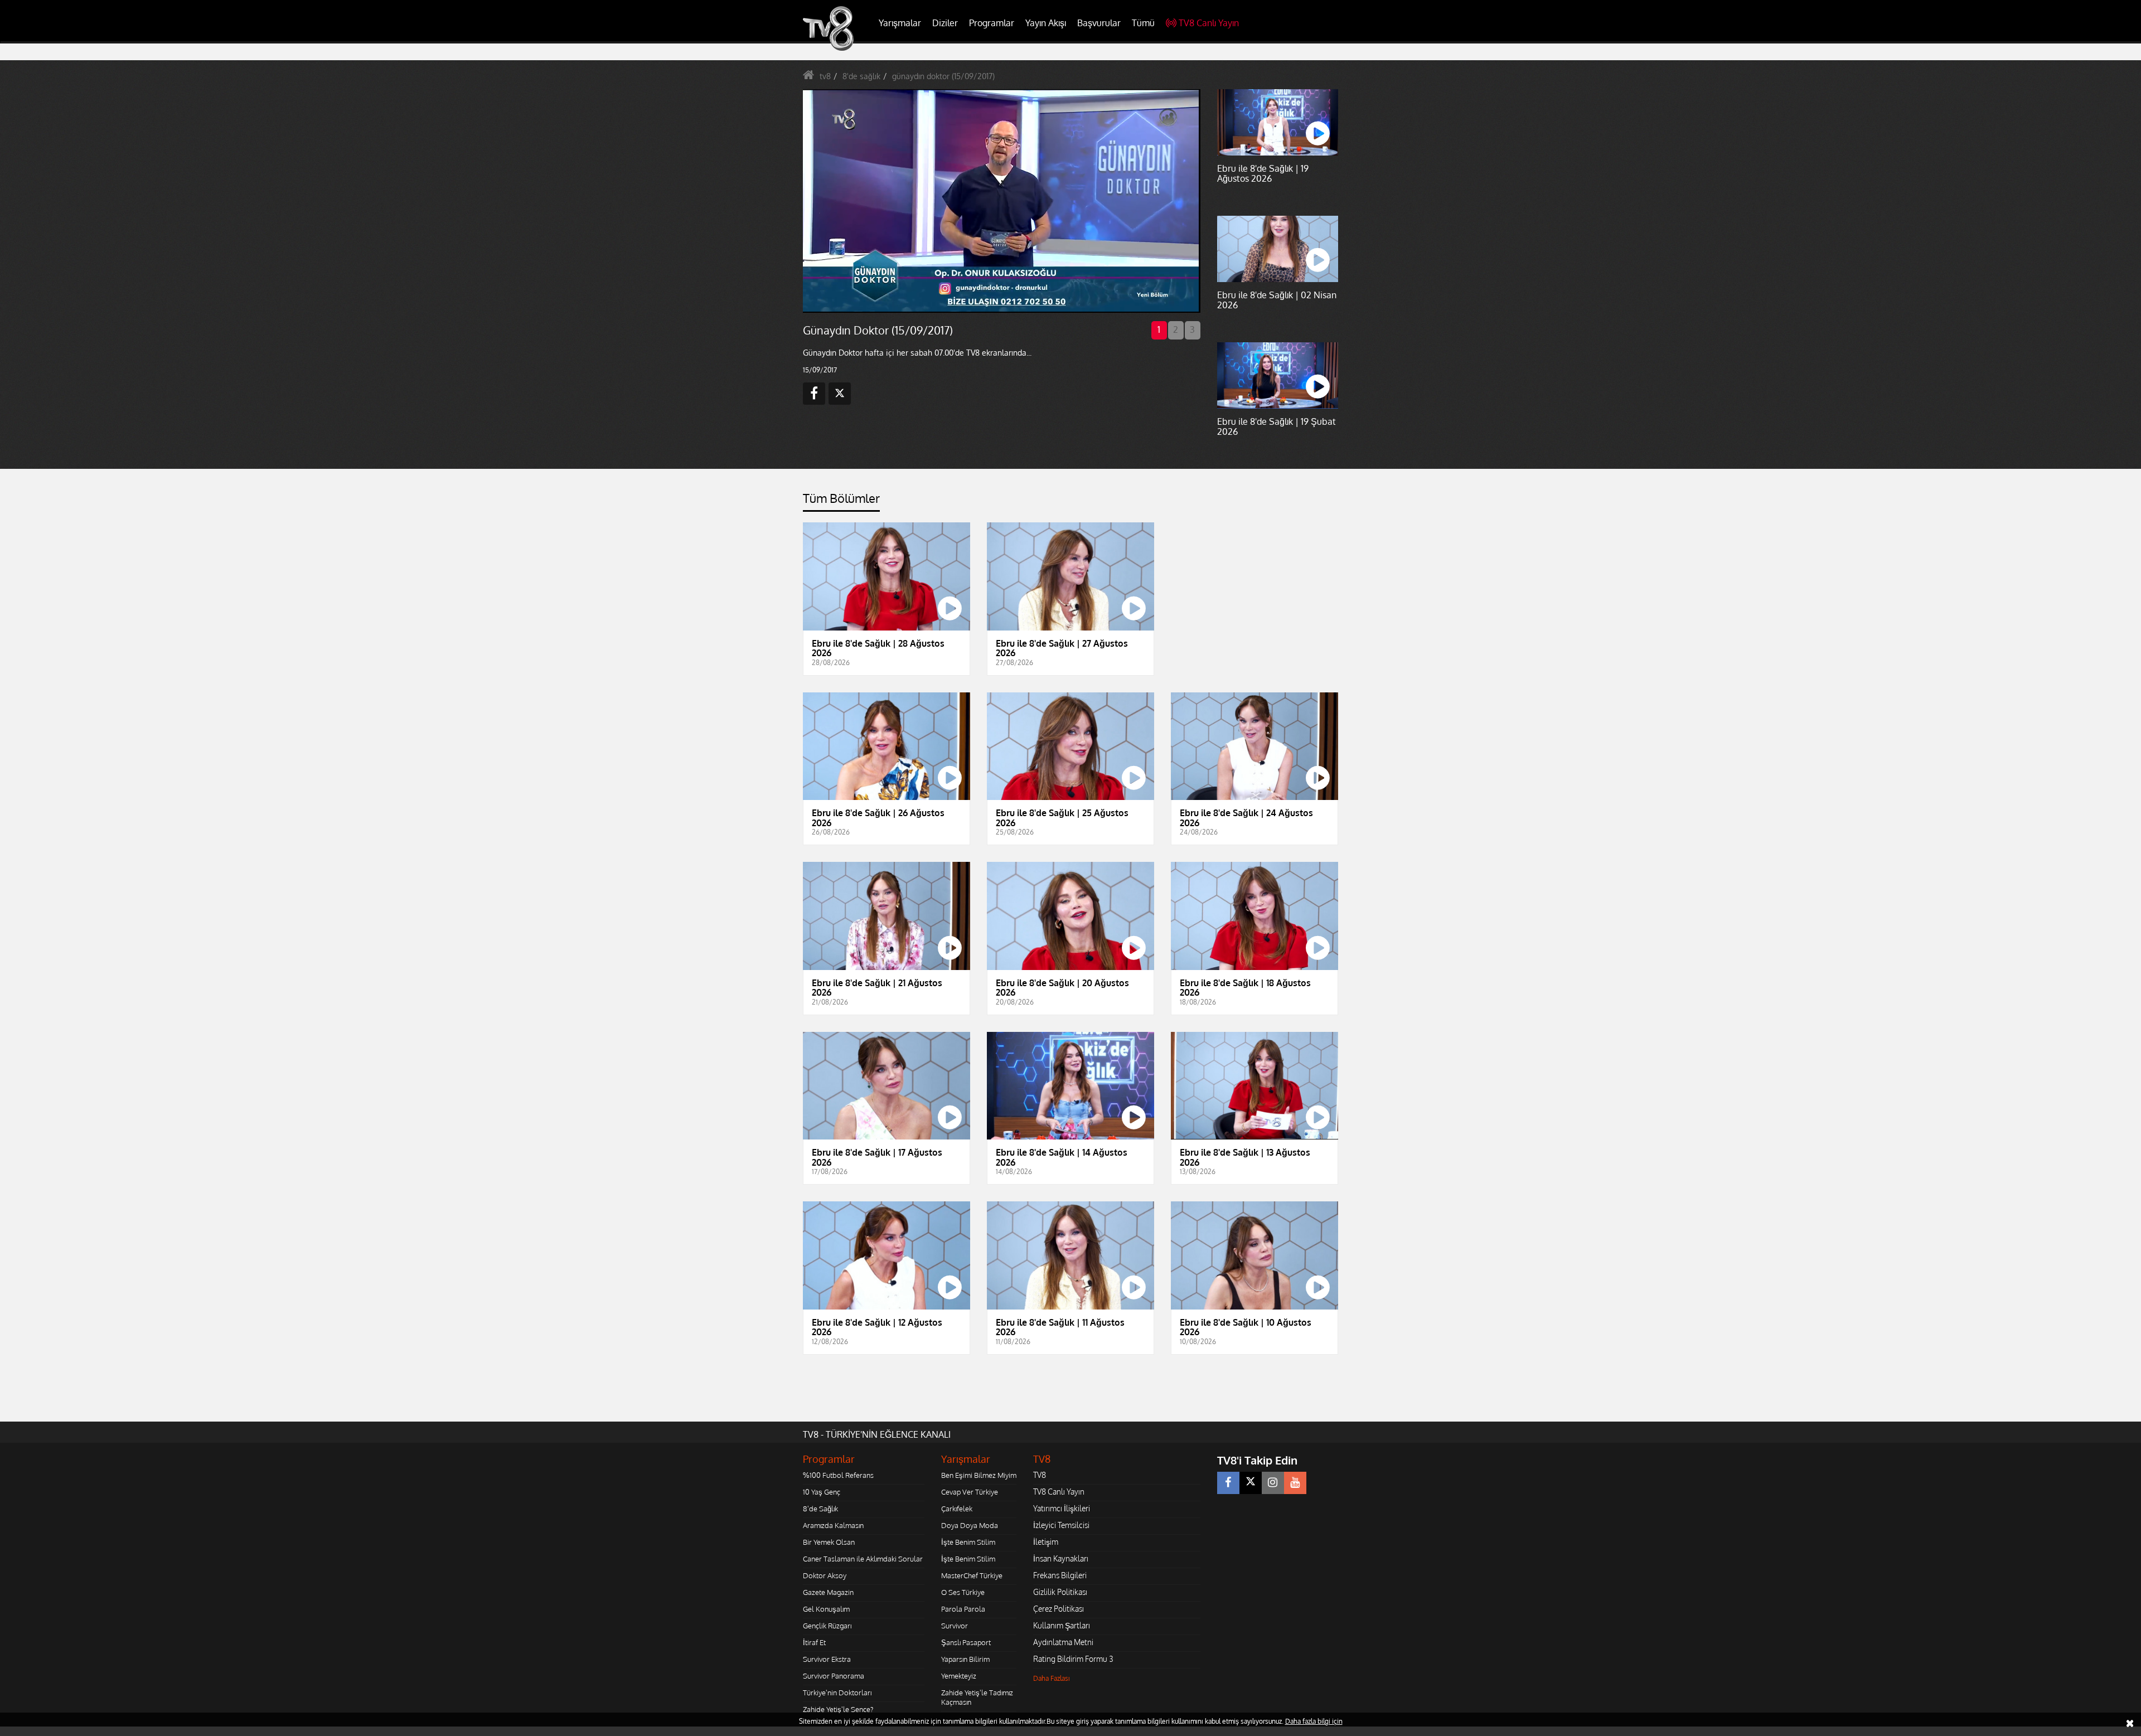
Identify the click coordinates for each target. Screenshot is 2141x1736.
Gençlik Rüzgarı (827, 1626)
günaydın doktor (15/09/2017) (943, 76)
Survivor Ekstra (827, 1659)
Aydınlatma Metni (1063, 1642)
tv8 (825, 76)
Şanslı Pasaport (966, 1642)
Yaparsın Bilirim (965, 1659)
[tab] (841, 501)
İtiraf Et (814, 1642)
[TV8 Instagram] (1273, 1483)
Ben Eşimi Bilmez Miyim (979, 1475)
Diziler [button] (945, 23)
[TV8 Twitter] (1251, 1483)
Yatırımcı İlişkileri (1062, 1508)
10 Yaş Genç (822, 1492)
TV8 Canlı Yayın (1209, 23)
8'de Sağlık (820, 1509)
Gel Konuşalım (826, 1609)
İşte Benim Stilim (968, 1542)
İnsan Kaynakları (1061, 1558)
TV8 (1040, 1475)
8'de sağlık (861, 76)
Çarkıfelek (957, 1509)
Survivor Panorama (834, 1676)
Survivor (955, 1626)
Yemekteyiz (959, 1676)
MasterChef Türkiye (972, 1575)
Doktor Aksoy (825, 1575)
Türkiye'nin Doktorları (837, 1693)
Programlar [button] (992, 23)
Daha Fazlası (1052, 1678)
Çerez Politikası (1059, 1609)
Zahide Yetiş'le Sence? (838, 1709)
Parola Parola (963, 1609)
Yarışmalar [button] (900, 23)
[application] (1001, 201)
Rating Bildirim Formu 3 (1073, 1659)
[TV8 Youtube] (1295, 1483)
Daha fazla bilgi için (1314, 1721)
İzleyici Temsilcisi (1061, 1525)
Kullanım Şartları (1062, 1625)
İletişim (1046, 1542)
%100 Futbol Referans (838, 1475)
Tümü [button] (1143, 23)
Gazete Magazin (828, 1592)
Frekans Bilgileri (1060, 1575)
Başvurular (1099, 23)
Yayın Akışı (1046, 23)
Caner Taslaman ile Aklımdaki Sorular (863, 1559)
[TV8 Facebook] (1228, 1483)
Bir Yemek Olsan (829, 1542)
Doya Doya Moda (970, 1525)
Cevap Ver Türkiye (970, 1492)
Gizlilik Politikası (1060, 1592)
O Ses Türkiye (963, 1592)
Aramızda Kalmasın (833, 1525)
